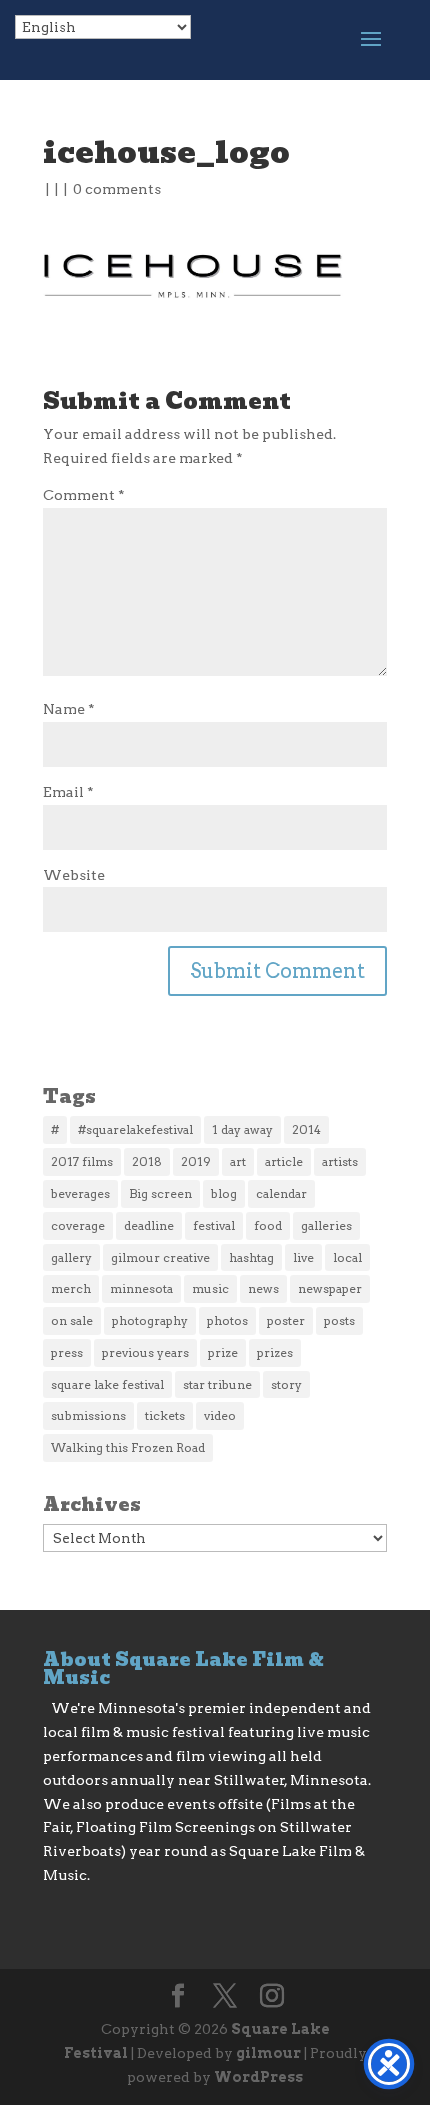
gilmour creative (160, 1257)
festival (214, 1225)
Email (68, 792)
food (268, 1225)
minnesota (141, 1288)
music (210, 1288)
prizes (275, 1352)
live (303, 1257)
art (238, 1161)
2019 (196, 1161)
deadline (149, 1225)
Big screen (160, 1193)
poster (286, 1320)
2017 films (82, 1161)
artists (340, 1161)
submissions (88, 1415)
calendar (281, 1193)
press (67, 1352)
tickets (165, 1415)
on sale (72, 1320)
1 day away (242, 1129)
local (347, 1257)
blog (224, 1193)
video (220, 1415)
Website (74, 875)
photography (150, 1320)
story (286, 1384)
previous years (145, 1352)
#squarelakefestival (135, 1129)
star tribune (217, 1384)
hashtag (251, 1257)
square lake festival (107, 1384)
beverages (80, 1193)
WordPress (258, 2077)
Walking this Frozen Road (128, 1447)
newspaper (330, 1288)
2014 (306, 1129)
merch (71, 1288)
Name (69, 709)
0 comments (117, 189)
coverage (78, 1225)
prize (223, 1352)
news (263, 1288)
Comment (84, 495)
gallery (71, 1257)
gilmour (268, 2053)
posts (339, 1320)
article (284, 1161)
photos (227, 1320)
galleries (326, 1225)
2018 (147, 1161)
